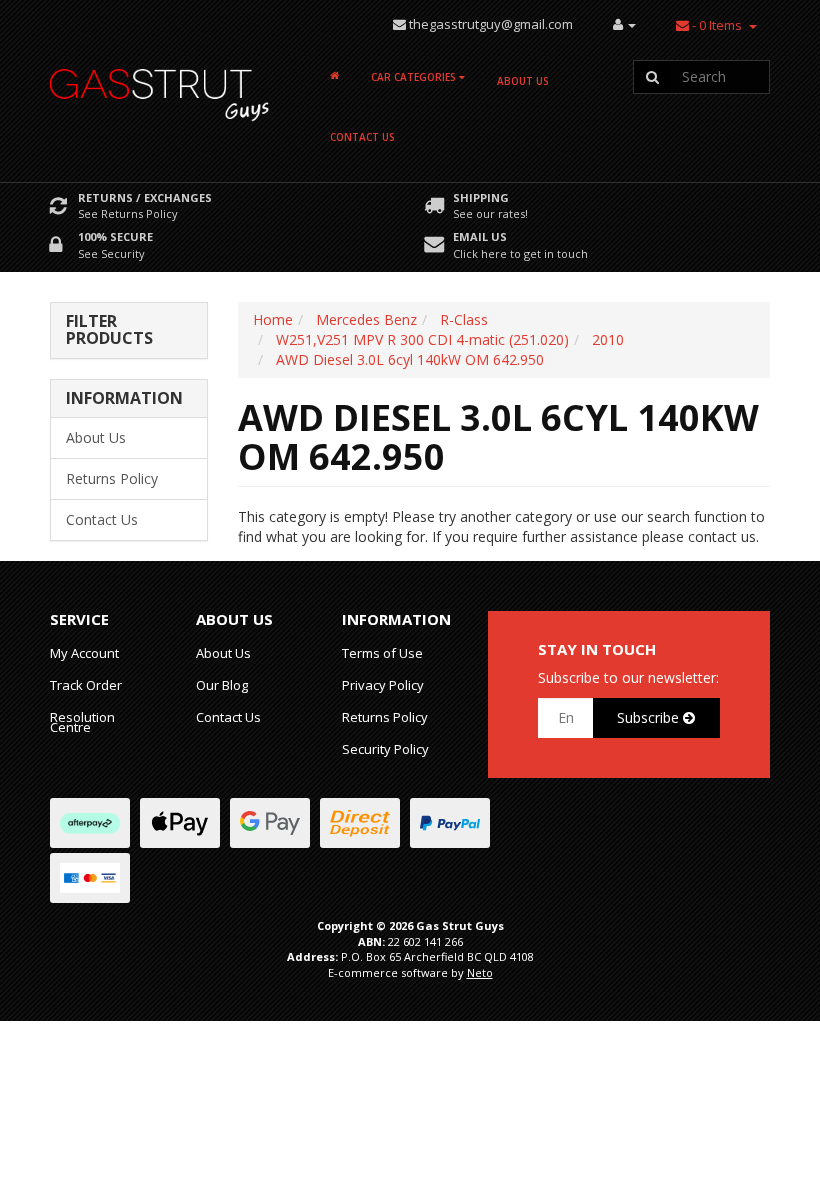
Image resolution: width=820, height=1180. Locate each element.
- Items (717, 25)
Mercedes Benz (366, 319)
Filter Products (109, 330)
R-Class (464, 319)
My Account (84, 653)
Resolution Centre (82, 722)
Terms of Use (382, 653)
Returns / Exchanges (145, 197)
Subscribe (650, 717)
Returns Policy (112, 478)
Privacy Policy (383, 685)
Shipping (481, 197)
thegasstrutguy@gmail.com (491, 24)
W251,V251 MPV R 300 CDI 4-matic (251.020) (422, 339)
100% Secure (115, 236)
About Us (523, 81)
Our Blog (222, 685)
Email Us (480, 236)
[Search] (652, 77)
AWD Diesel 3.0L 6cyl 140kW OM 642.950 (410, 359)
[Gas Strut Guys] (160, 88)
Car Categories (415, 77)
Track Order (86, 685)
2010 (608, 339)
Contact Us (362, 137)
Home (273, 319)
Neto (480, 972)
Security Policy (385, 749)
